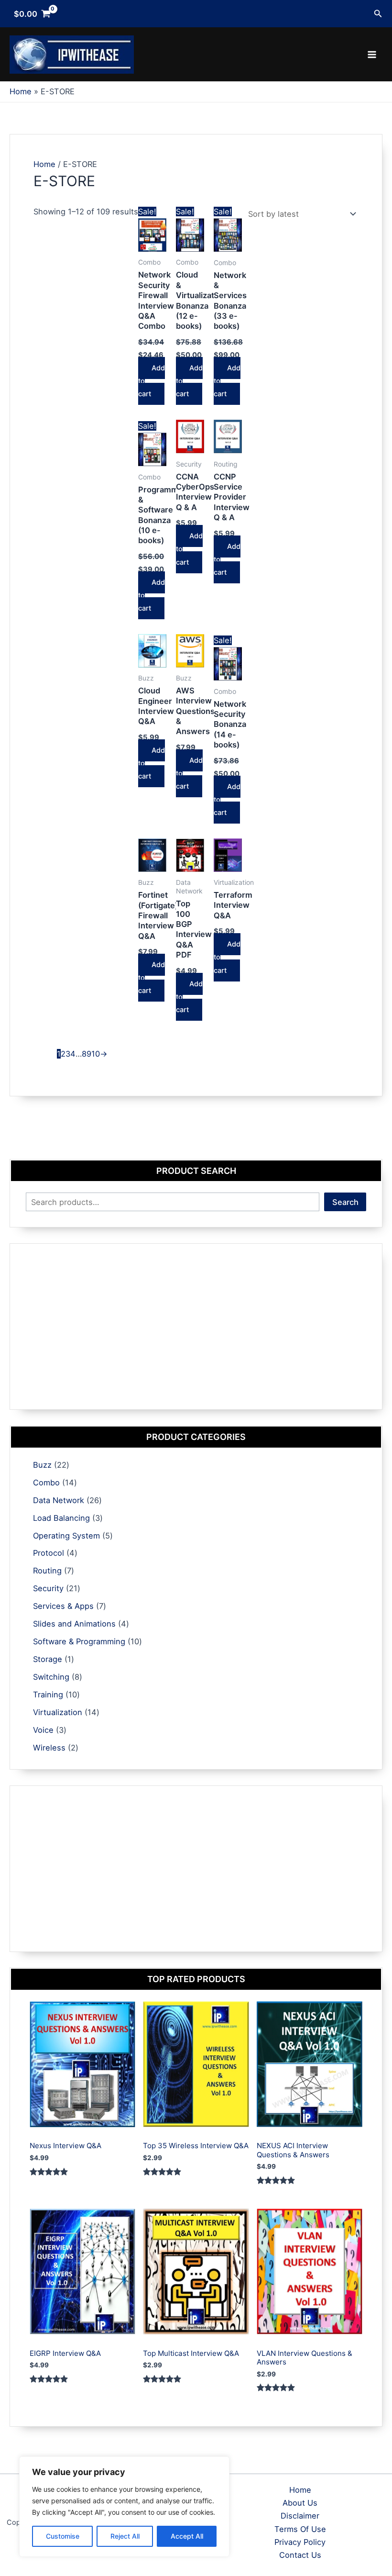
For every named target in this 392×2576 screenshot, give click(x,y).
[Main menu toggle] (372, 55)
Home (44, 164)
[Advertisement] (196, 1327)
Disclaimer (300, 2516)
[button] (378, 14)
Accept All (187, 2536)
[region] (124, 2507)
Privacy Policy (300, 2542)
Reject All (125, 2536)
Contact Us (300, 2555)
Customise (63, 2536)
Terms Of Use (300, 2529)
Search (345, 1202)
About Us (300, 2503)
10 (96, 1054)
